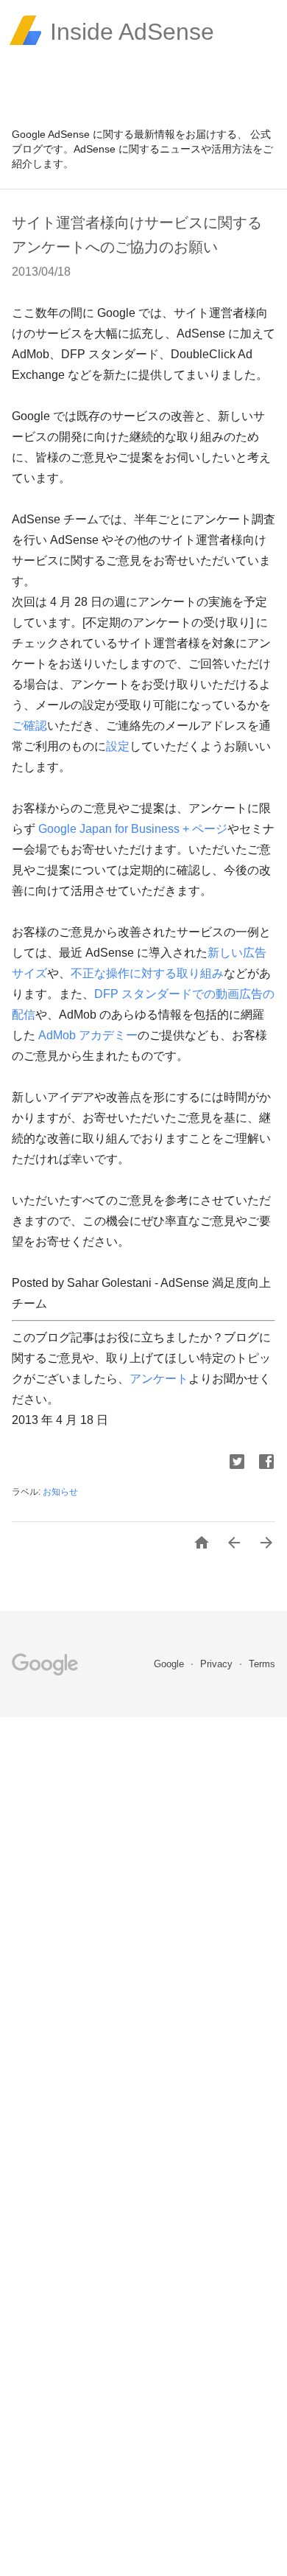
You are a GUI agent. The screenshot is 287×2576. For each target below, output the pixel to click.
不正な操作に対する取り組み (147, 973)
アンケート (159, 1379)
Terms (262, 1664)
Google (170, 1664)
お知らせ (60, 1492)
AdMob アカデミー (88, 1035)
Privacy (218, 1664)
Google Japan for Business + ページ (133, 829)
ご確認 (29, 726)
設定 (118, 746)
